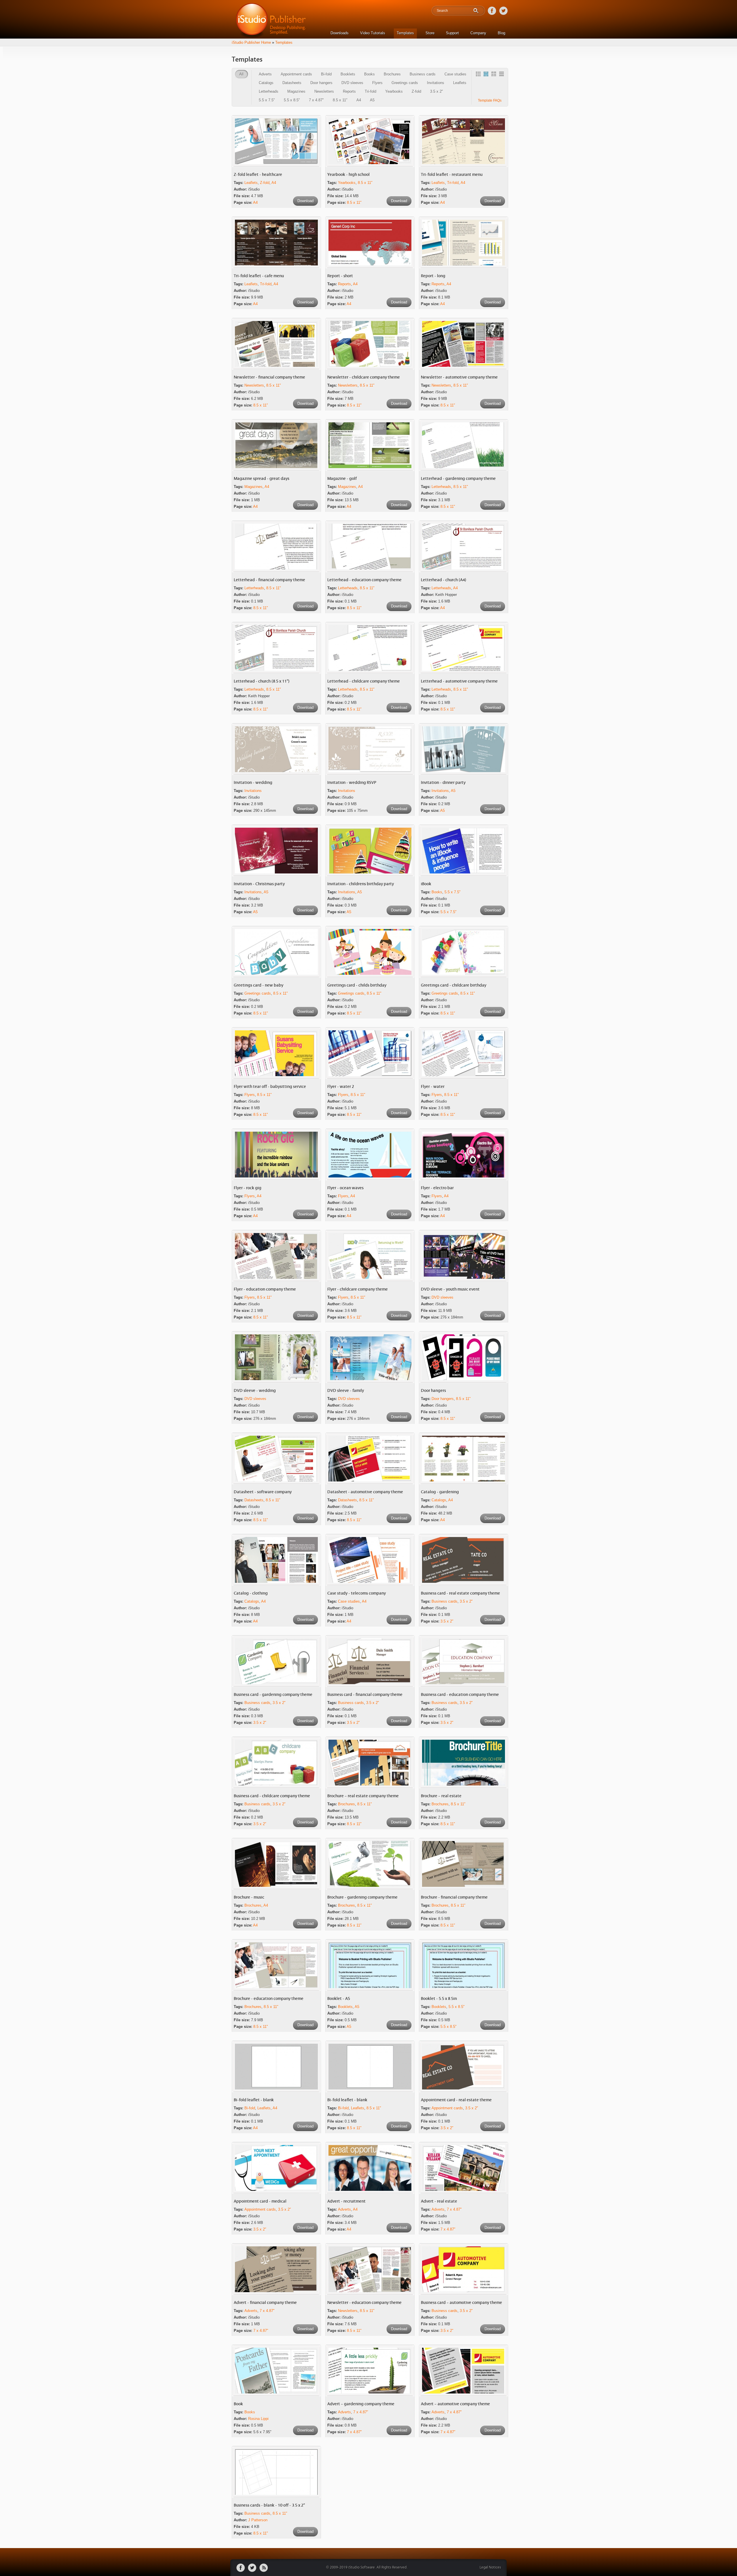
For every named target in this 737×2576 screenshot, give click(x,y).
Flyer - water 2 (341, 1087)
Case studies (455, 74)
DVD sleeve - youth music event (450, 1289)
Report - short (340, 276)
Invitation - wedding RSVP (352, 783)
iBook (426, 884)
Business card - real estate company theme (460, 1593)
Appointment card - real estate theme (456, 2100)
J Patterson (258, 2520)
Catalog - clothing (251, 1593)
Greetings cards (405, 83)
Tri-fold (371, 91)
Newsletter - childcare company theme (364, 377)
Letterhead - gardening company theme (458, 479)
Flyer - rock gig (248, 1188)
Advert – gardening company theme (361, 2404)
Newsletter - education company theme (364, 2303)
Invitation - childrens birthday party (361, 884)
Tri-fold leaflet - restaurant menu (452, 175)
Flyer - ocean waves (345, 1188)
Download (305, 201)
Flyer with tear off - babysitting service (270, 1087)
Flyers (377, 83)
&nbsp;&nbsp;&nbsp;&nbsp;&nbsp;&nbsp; (479, 75)
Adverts (265, 74)
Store (430, 33)
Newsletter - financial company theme (269, 377)
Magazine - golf (342, 479)
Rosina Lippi (258, 2419)
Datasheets (292, 83)
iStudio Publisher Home (251, 42)
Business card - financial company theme (365, 1695)
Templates (405, 33)
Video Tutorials (373, 33)
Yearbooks (394, 91)
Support (452, 33)
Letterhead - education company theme (364, 580)
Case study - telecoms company (357, 1593)
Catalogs (266, 83)
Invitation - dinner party (443, 783)
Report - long (433, 276)
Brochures (392, 74)
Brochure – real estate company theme (363, 1796)
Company (478, 33)
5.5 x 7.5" (267, 100)
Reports (349, 91)
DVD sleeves (352, 83)
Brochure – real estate (441, 1796)
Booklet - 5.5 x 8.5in (439, 1999)
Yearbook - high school (348, 175)
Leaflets (460, 83)
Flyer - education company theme (265, 1289)
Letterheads (269, 91)
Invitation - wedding (253, 783)
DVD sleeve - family (346, 1391)
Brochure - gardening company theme (362, 1897)
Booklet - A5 (339, 1999)
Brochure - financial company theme (454, 1897)
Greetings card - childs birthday (357, 985)
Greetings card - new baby (259, 985)
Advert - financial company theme (265, 2303)
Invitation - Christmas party (259, 884)
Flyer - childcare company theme (358, 1289)
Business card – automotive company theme (461, 2303)
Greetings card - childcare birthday (454, 985)
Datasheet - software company (263, 1492)
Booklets (348, 74)
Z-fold (416, 91)
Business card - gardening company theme (273, 1695)
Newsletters (324, 91)
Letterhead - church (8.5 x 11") (262, 681)
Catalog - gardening (440, 1492)
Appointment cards (296, 74)
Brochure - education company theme (269, 1999)
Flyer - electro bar (437, 1188)
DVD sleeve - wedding (255, 1391)
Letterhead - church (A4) (444, 580)
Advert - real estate (439, 2201)
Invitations (436, 83)
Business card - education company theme (460, 1695)
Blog (502, 33)
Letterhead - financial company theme (269, 580)
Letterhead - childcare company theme (364, 681)
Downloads (340, 33)
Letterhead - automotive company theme (459, 681)
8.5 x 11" (340, 100)
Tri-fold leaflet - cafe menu (259, 276)
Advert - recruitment (346, 2201)
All (241, 74)
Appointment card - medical (260, 2201)
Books (370, 74)
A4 (359, 100)
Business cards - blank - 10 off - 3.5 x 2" (269, 2505)
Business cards (423, 74)
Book (238, 2404)
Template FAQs (490, 100)
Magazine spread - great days (262, 479)
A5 (372, 100)
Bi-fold (326, 74)
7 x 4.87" (316, 100)
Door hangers (321, 83)
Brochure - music (249, 1897)
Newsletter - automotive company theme (459, 377)
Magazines (296, 91)
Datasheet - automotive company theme (365, 1492)
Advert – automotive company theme (455, 2404)
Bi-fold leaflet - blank (254, 2100)
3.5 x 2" (437, 91)
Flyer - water (433, 1087)
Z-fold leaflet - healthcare (258, 175)
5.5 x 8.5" (292, 100)
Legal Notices (490, 2568)
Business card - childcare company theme (272, 1796)
